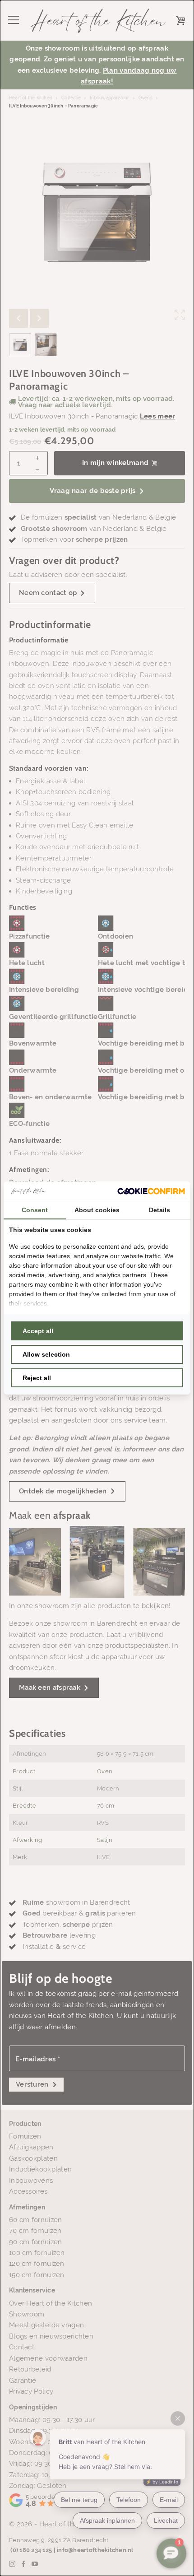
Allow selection (46, 1354)
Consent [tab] (35, 1210)
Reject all (37, 1378)
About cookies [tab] (97, 1210)
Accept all (38, 1331)
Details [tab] (159, 1210)
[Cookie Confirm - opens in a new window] (151, 1191)
